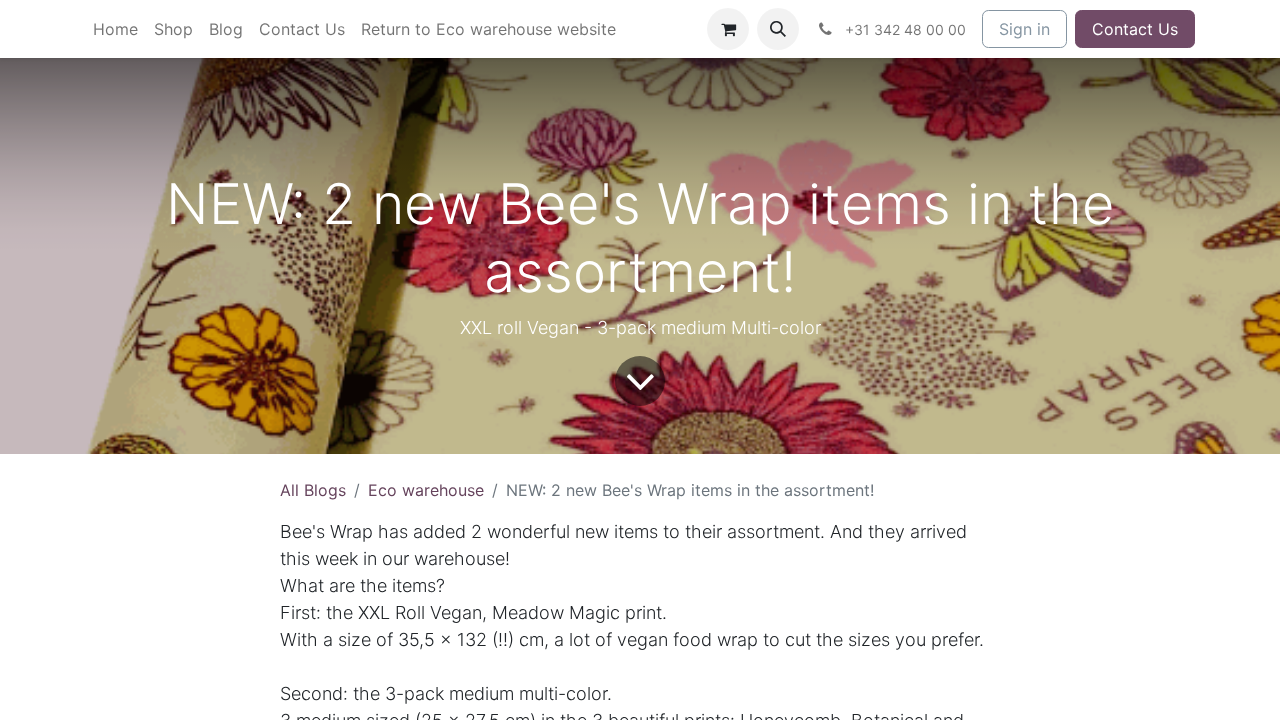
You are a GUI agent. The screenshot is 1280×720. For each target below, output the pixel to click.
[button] (778, 29)
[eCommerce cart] (728, 29)
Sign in (1024, 29)
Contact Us (1135, 29)
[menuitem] (115, 29)
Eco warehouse (426, 490)
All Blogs (313, 490)
